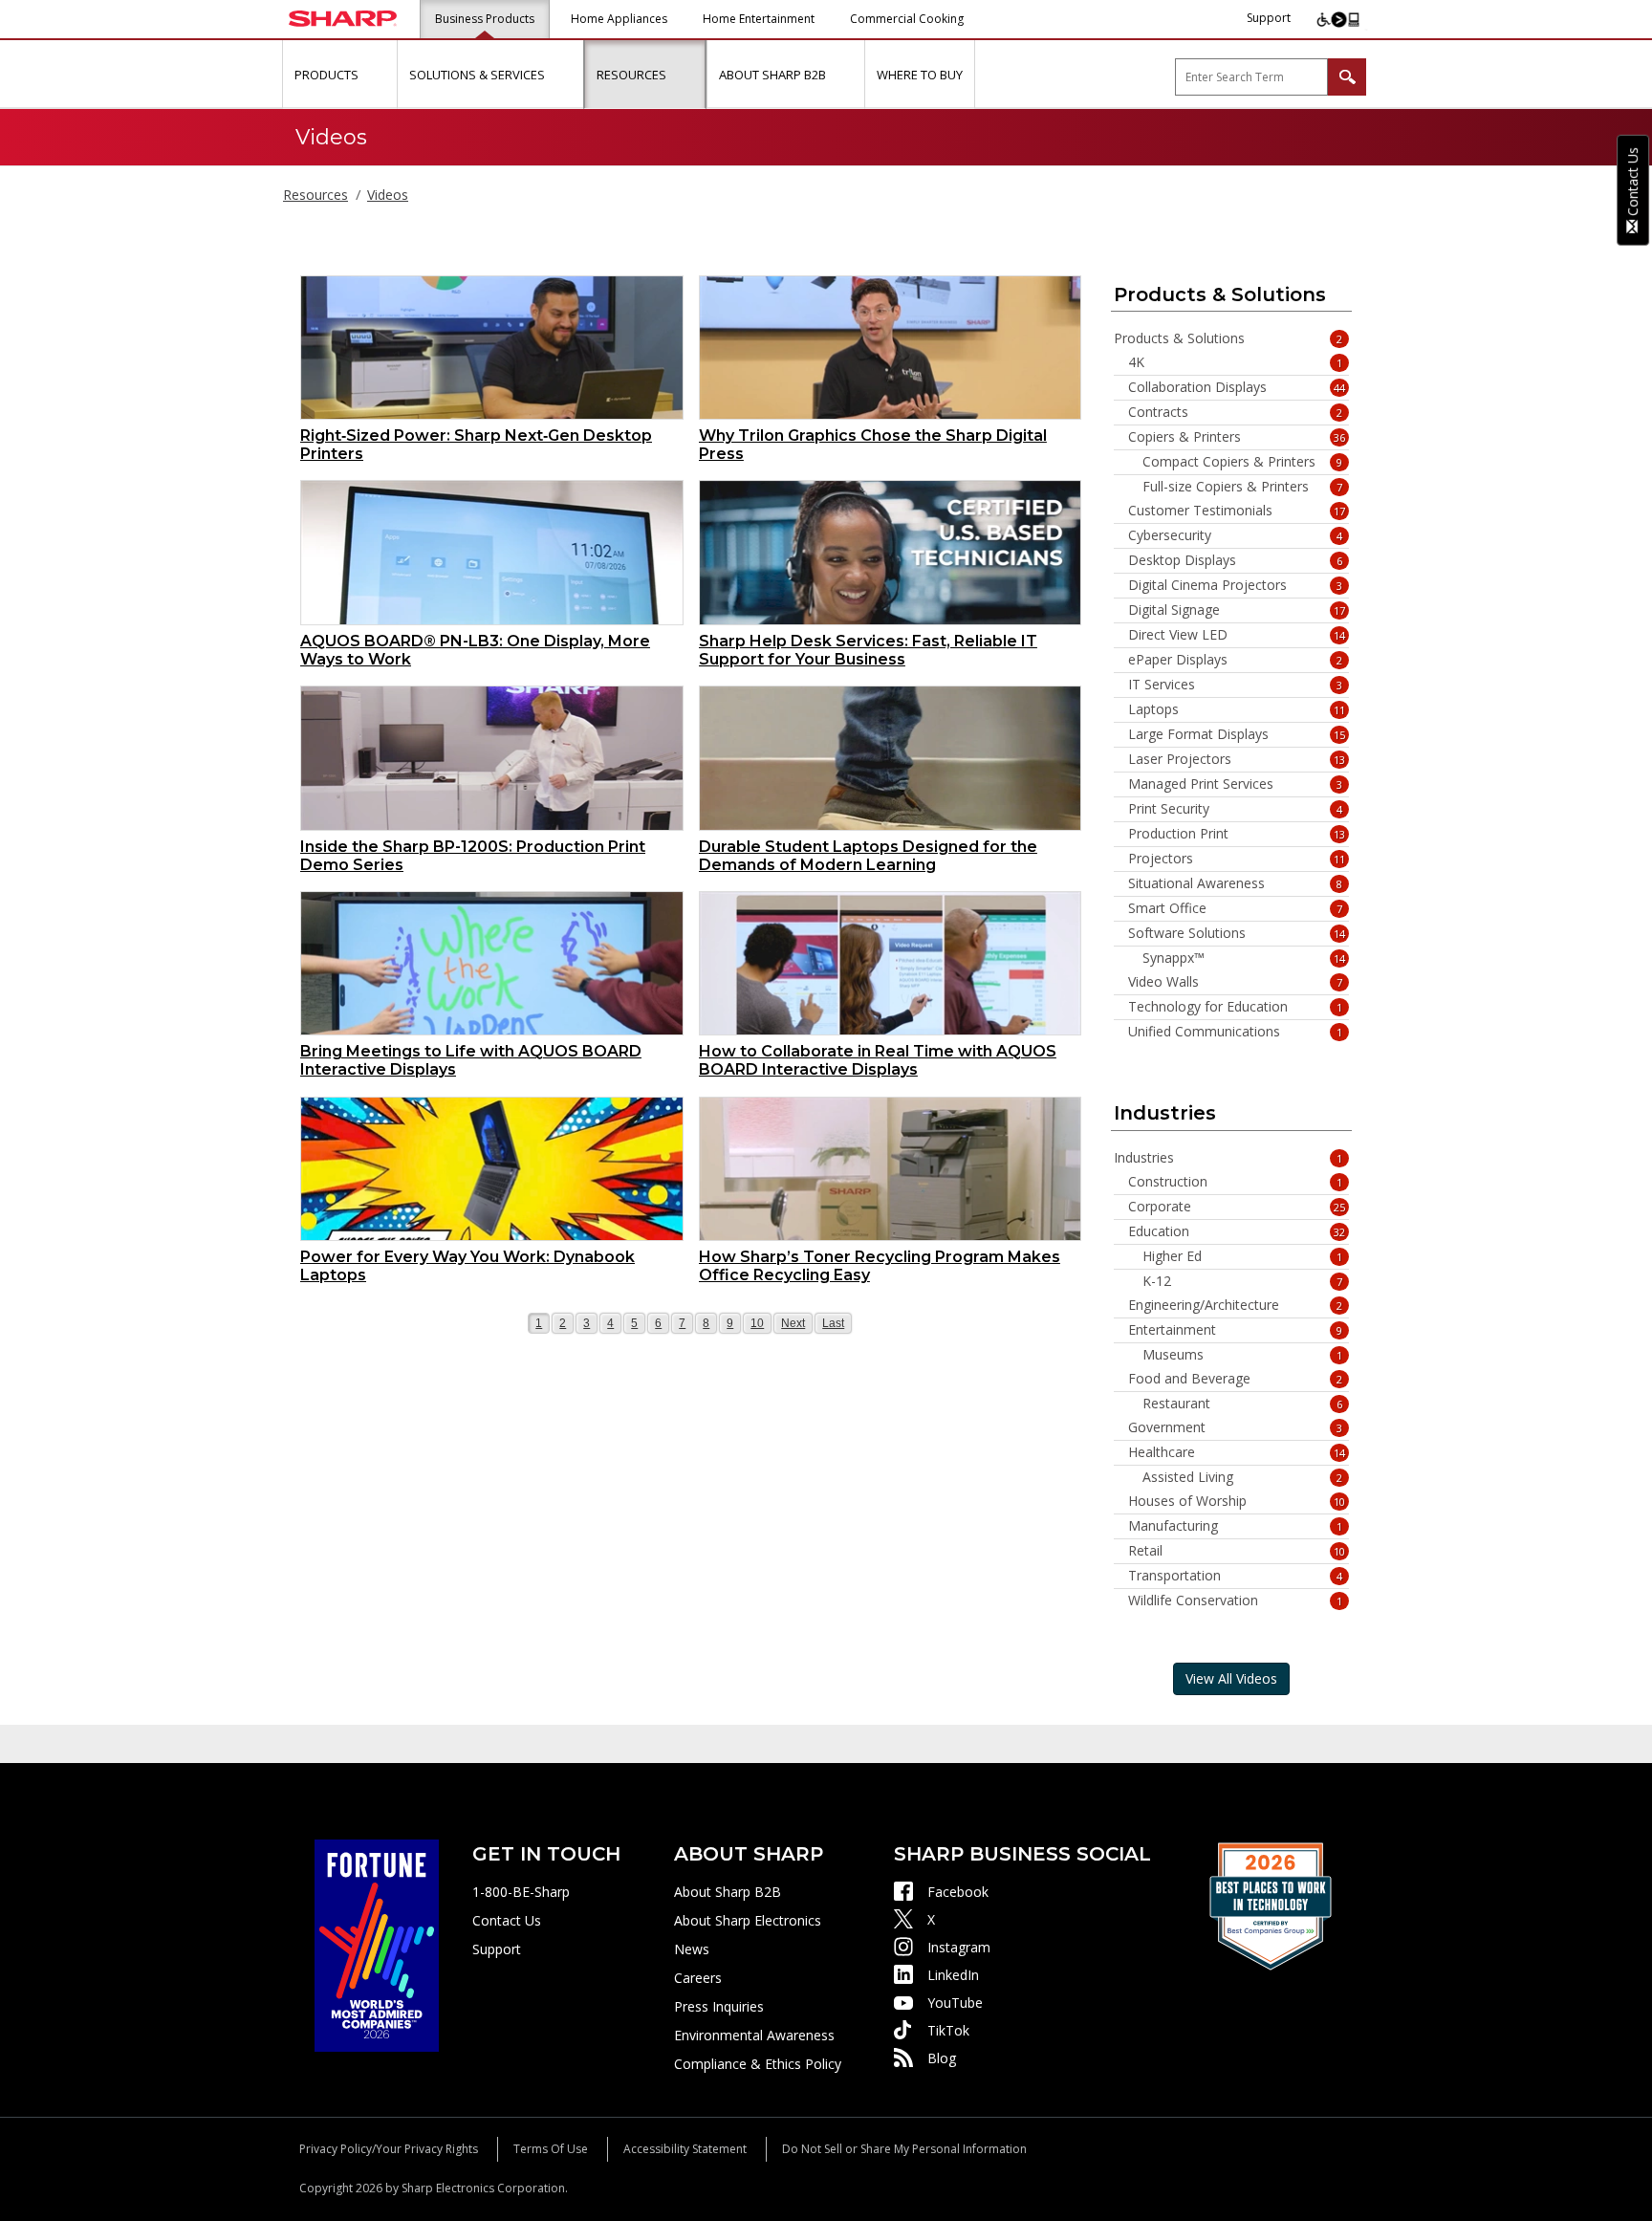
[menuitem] (339, 75)
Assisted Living (1243, 1477)
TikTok (948, 2030)
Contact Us (507, 1920)
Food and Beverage (1236, 1379)
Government (1236, 1427)
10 (761, 1323)
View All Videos (1231, 1678)
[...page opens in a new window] (377, 1944)
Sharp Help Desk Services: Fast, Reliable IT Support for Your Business (868, 650)
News (692, 1949)
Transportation (1236, 1576)
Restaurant (1243, 1404)
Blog (942, 2058)
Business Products (485, 19)
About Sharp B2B (728, 1892)
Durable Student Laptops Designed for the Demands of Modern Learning (868, 856)
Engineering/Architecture (1236, 1305)
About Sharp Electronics (748, 1920)
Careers (698, 1978)
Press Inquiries (719, 2006)
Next (793, 1323)
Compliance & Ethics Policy (758, 2064)
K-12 (1243, 1281)
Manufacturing (1236, 1526)
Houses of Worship (1237, 1501)
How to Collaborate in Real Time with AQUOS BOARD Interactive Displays (878, 1060)
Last (835, 1323)
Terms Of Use (551, 2149)
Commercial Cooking (907, 19)
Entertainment (1236, 1330)
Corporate (1237, 1207)
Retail (1237, 1551)
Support (1269, 18)
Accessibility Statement (685, 2149)
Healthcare (1237, 1452)
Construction (1236, 1182)
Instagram (959, 1947)
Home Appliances (619, 19)
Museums (1243, 1355)
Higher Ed (1243, 1256)
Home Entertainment (759, 19)
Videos (388, 195)
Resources (315, 195)
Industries (1228, 1158)
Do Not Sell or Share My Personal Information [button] (904, 2149)
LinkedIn (953, 1975)
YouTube (955, 2003)
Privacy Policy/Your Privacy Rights (389, 2149)
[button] (380, 74)
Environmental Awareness (754, 2035)
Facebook (958, 1892)
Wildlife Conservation (1236, 1600)
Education (1237, 1231)
